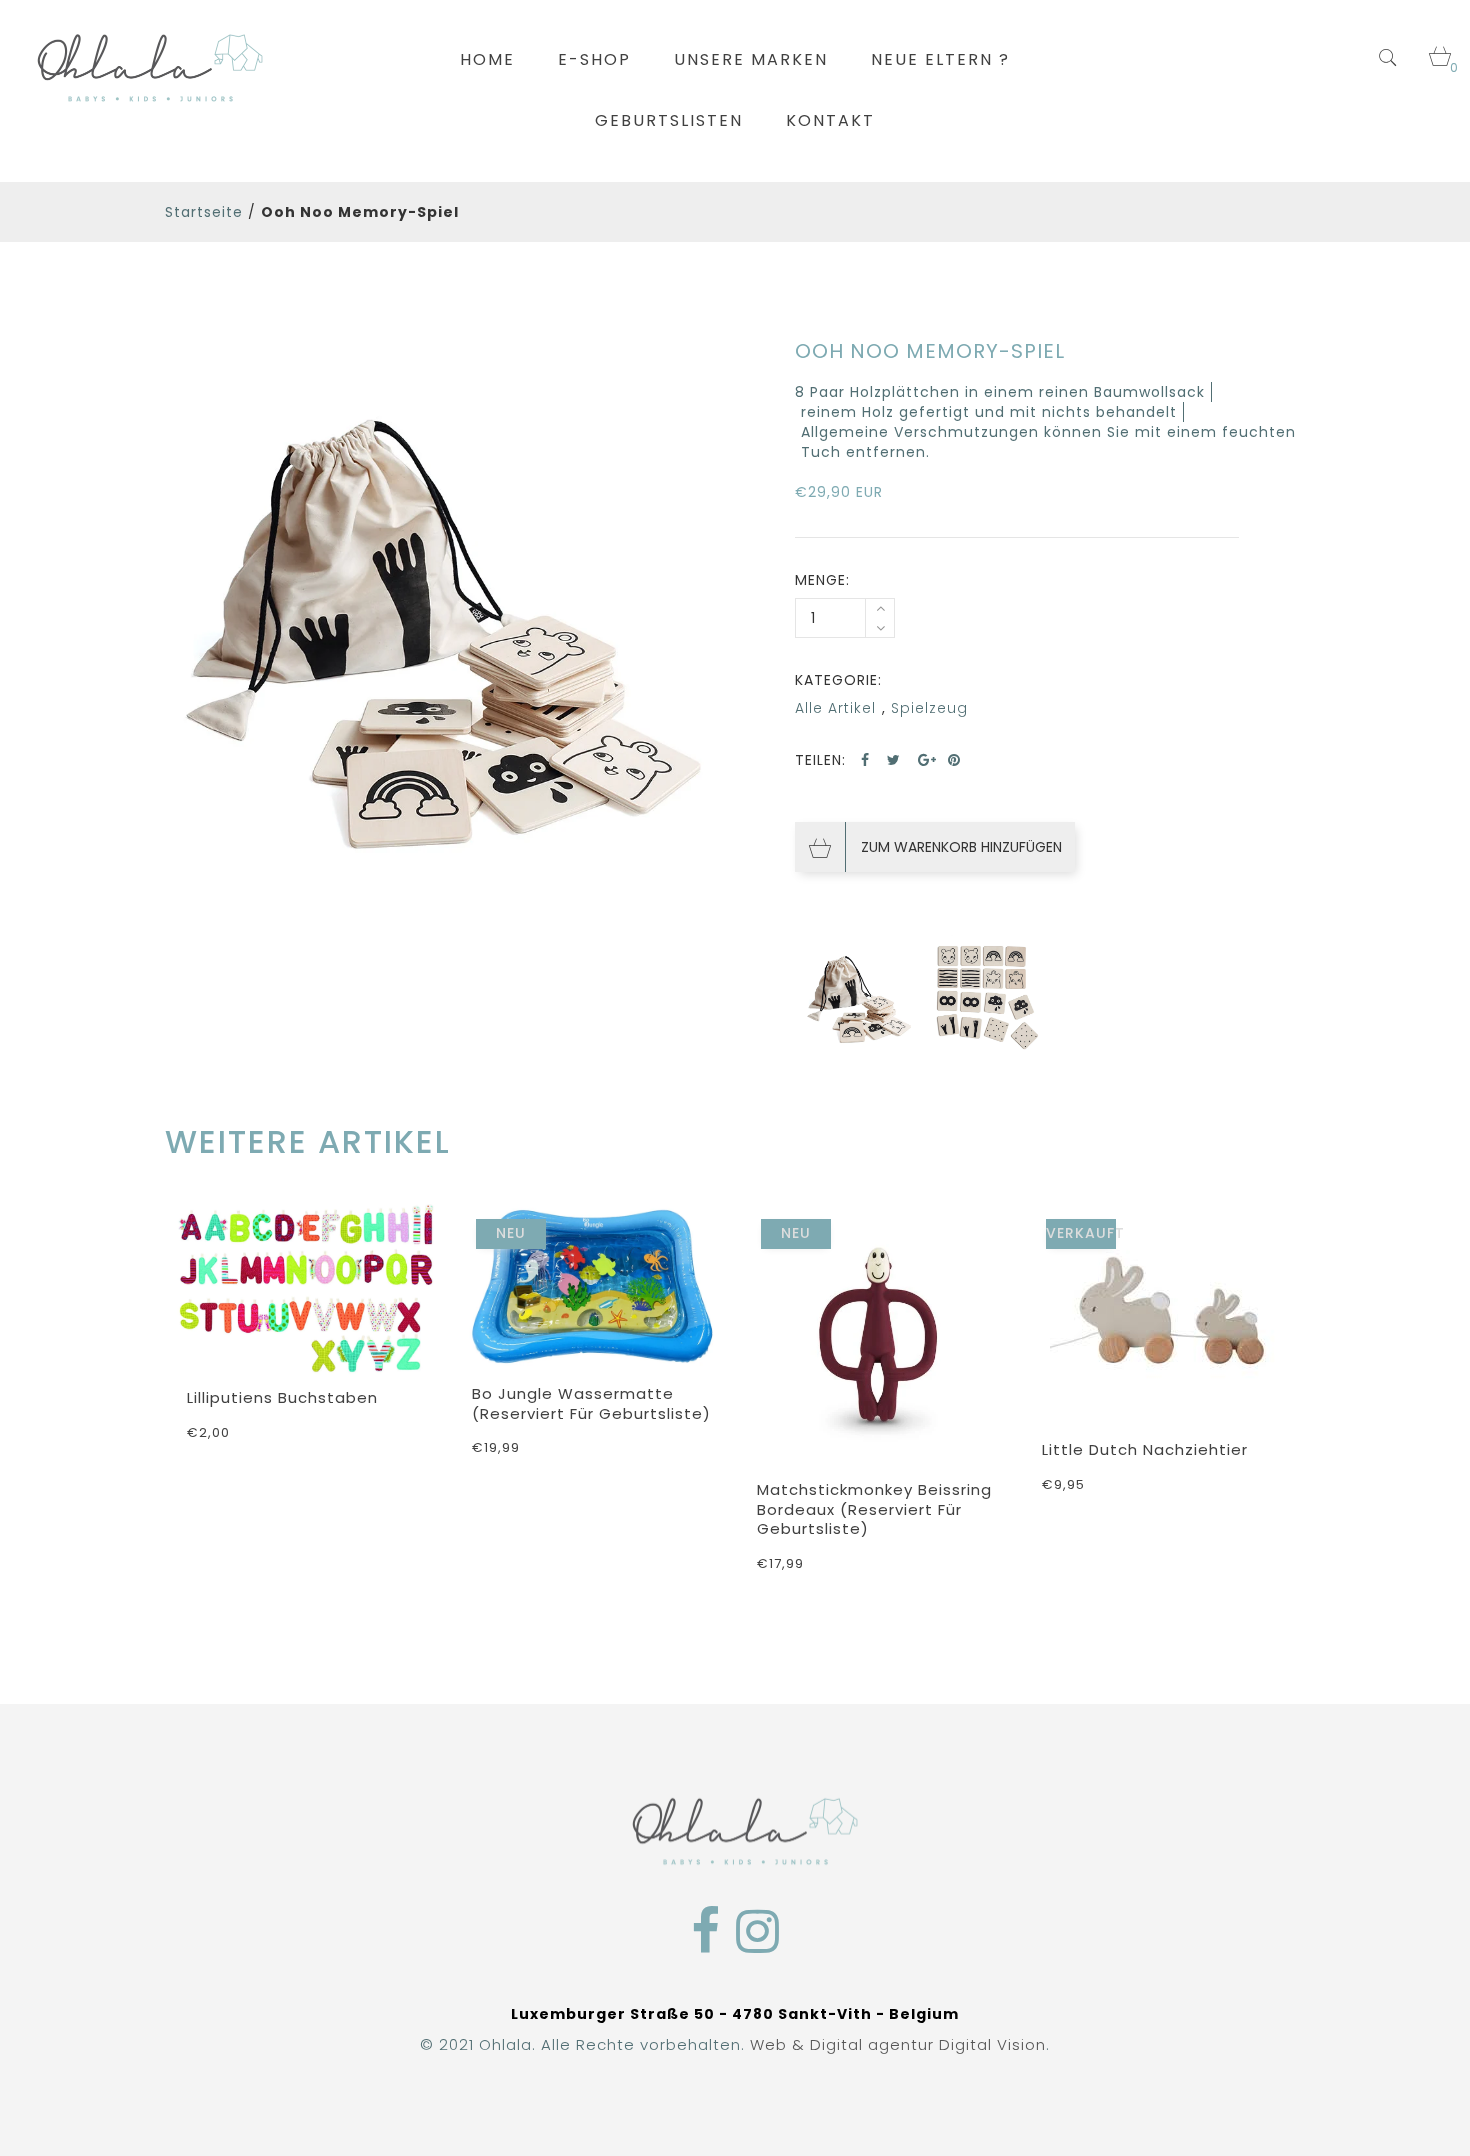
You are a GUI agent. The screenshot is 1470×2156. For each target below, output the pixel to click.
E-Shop (594, 59)
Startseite (204, 212)
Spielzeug (929, 708)
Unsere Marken (751, 59)
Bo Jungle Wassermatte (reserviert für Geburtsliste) (591, 1403)
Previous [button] (172, 1367)
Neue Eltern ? (940, 59)
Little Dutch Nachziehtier (1145, 1449)
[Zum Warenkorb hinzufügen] (700, 1336)
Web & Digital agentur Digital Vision (898, 2044)
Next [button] (1297, 1367)
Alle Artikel (835, 708)
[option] (442, 614)
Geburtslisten (669, 120)
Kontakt (830, 120)
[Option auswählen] (415, 1340)
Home (487, 59)
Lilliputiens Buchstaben (282, 1397)
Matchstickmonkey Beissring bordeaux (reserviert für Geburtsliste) (874, 1509)
